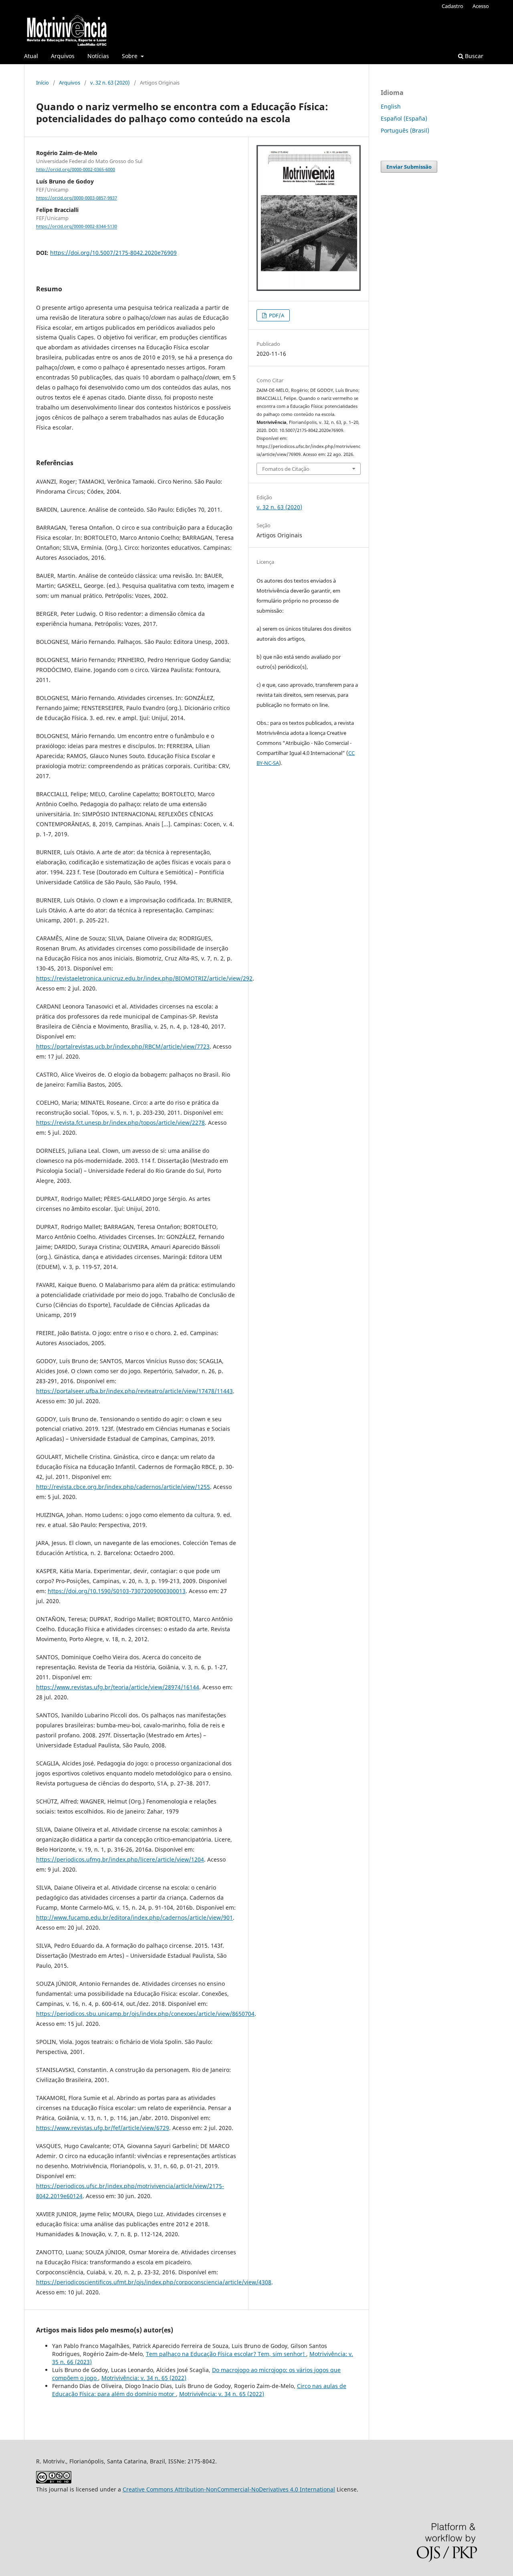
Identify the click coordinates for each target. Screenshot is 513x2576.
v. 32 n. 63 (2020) (110, 83)
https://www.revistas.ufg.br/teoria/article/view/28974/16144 (118, 1687)
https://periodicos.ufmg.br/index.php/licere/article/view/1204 (120, 1859)
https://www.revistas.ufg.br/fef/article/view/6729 (103, 2128)
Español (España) (404, 118)
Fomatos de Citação (286, 469)
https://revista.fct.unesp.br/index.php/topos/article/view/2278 (120, 1123)
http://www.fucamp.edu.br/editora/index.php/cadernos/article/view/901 (134, 1917)
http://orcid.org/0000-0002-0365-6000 (76, 169)
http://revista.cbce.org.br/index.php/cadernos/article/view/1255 (123, 1487)
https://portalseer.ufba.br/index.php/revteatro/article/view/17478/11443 (134, 1391)
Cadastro (452, 6)
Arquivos (63, 56)
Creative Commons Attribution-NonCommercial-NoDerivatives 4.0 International (229, 2489)
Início (42, 83)
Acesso (481, 6)
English (391, 106)
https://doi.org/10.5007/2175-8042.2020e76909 (113, 253)
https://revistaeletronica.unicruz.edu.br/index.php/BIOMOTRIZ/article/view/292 (144, 978)
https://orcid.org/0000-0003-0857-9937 (77, 198)
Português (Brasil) (405, 130)
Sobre (130, 56)
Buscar (473, 56)
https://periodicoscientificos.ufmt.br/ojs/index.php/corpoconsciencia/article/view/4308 (154, 2282)
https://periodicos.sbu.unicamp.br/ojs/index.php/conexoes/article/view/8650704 (145, 2014)
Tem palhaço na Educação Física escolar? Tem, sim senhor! (226, 2354)
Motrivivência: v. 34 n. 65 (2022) (144, 2378)
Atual (31, 56)
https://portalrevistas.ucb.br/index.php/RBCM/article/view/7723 (123, 1046)
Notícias (98, 56)
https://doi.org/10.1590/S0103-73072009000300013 (117, 1591)
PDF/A (276, 315)
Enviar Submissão (409, 167)
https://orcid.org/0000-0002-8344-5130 (77, 227)
